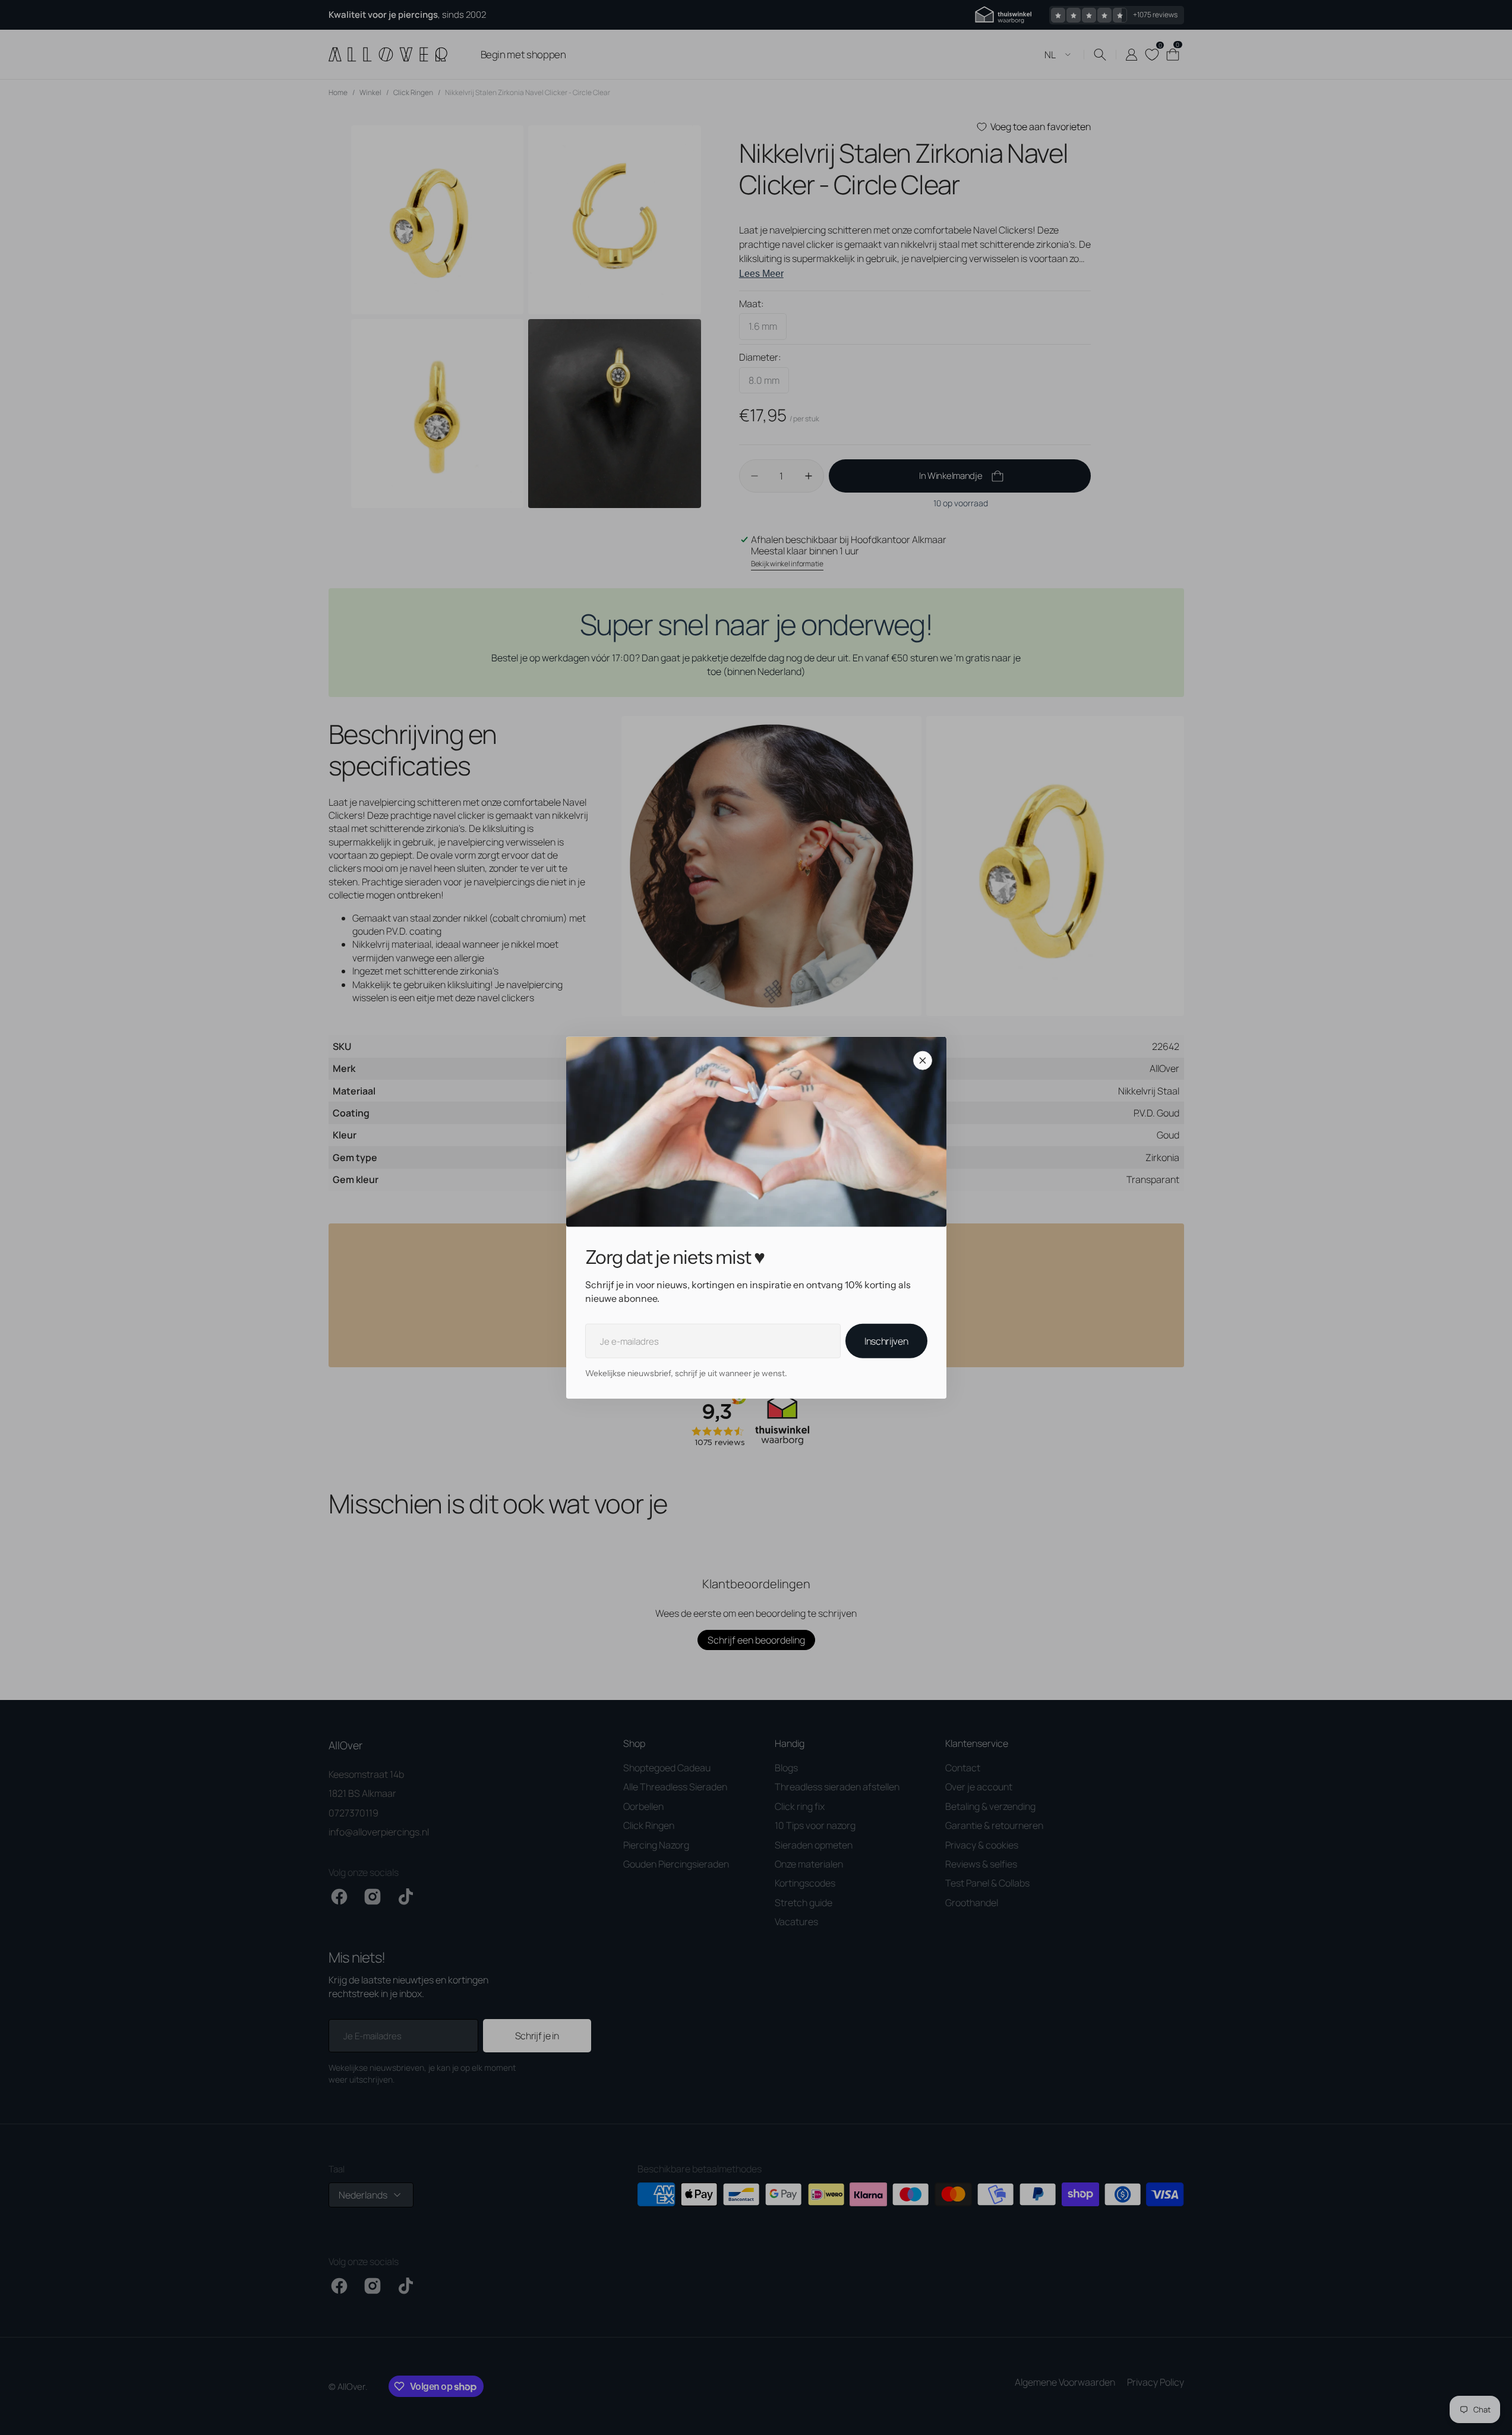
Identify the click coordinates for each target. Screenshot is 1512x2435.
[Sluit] (923, 1061)
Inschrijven (886, 1341)
